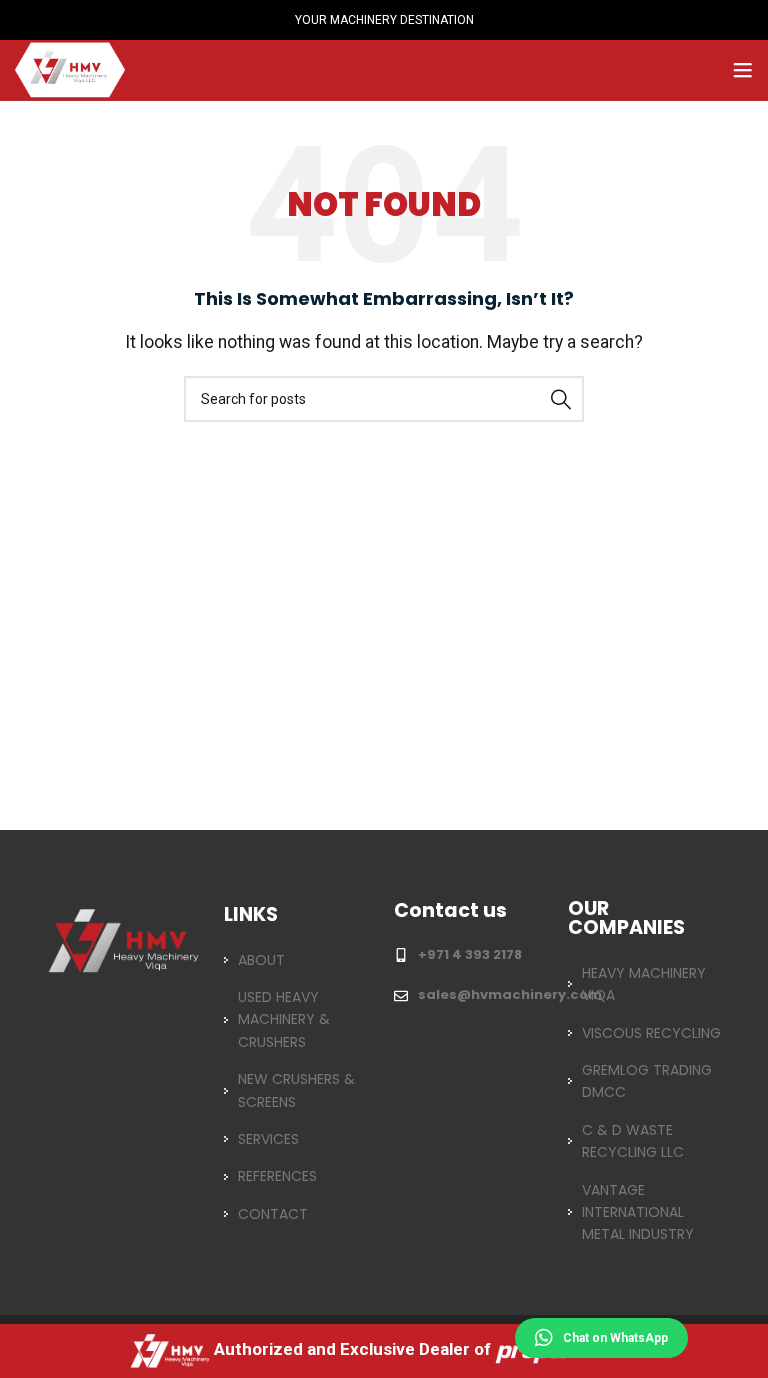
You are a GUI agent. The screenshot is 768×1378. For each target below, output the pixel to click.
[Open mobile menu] (743, 70)
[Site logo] (70, 68)
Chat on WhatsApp (615, 1338)
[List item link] (297, 960)
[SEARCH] (561, 399)
